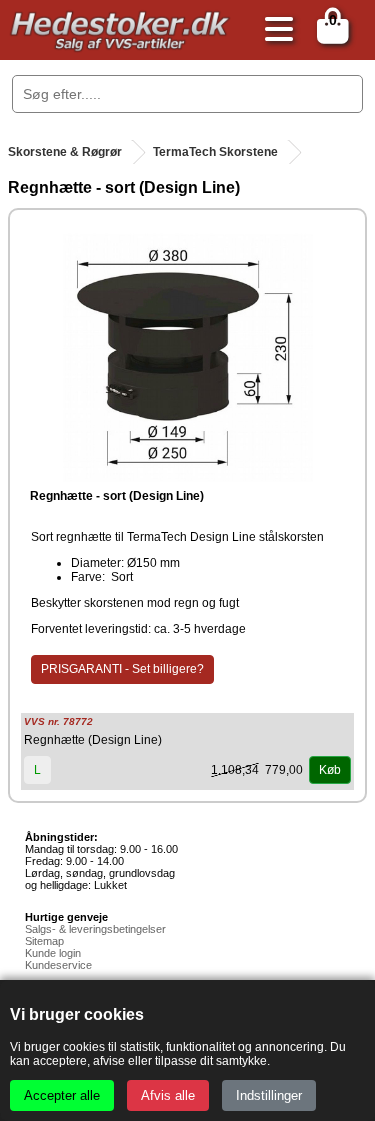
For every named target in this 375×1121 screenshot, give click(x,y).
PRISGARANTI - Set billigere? (122, 669)
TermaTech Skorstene (215, 152)
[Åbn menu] (274, 30)
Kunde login (53, 953)
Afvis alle (168, 1095)
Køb (330, 770)
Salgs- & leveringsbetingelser (95, 929)
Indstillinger (269, 1095)
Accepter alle (62, 1095)
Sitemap (44, 941)
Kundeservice (58, 965)
